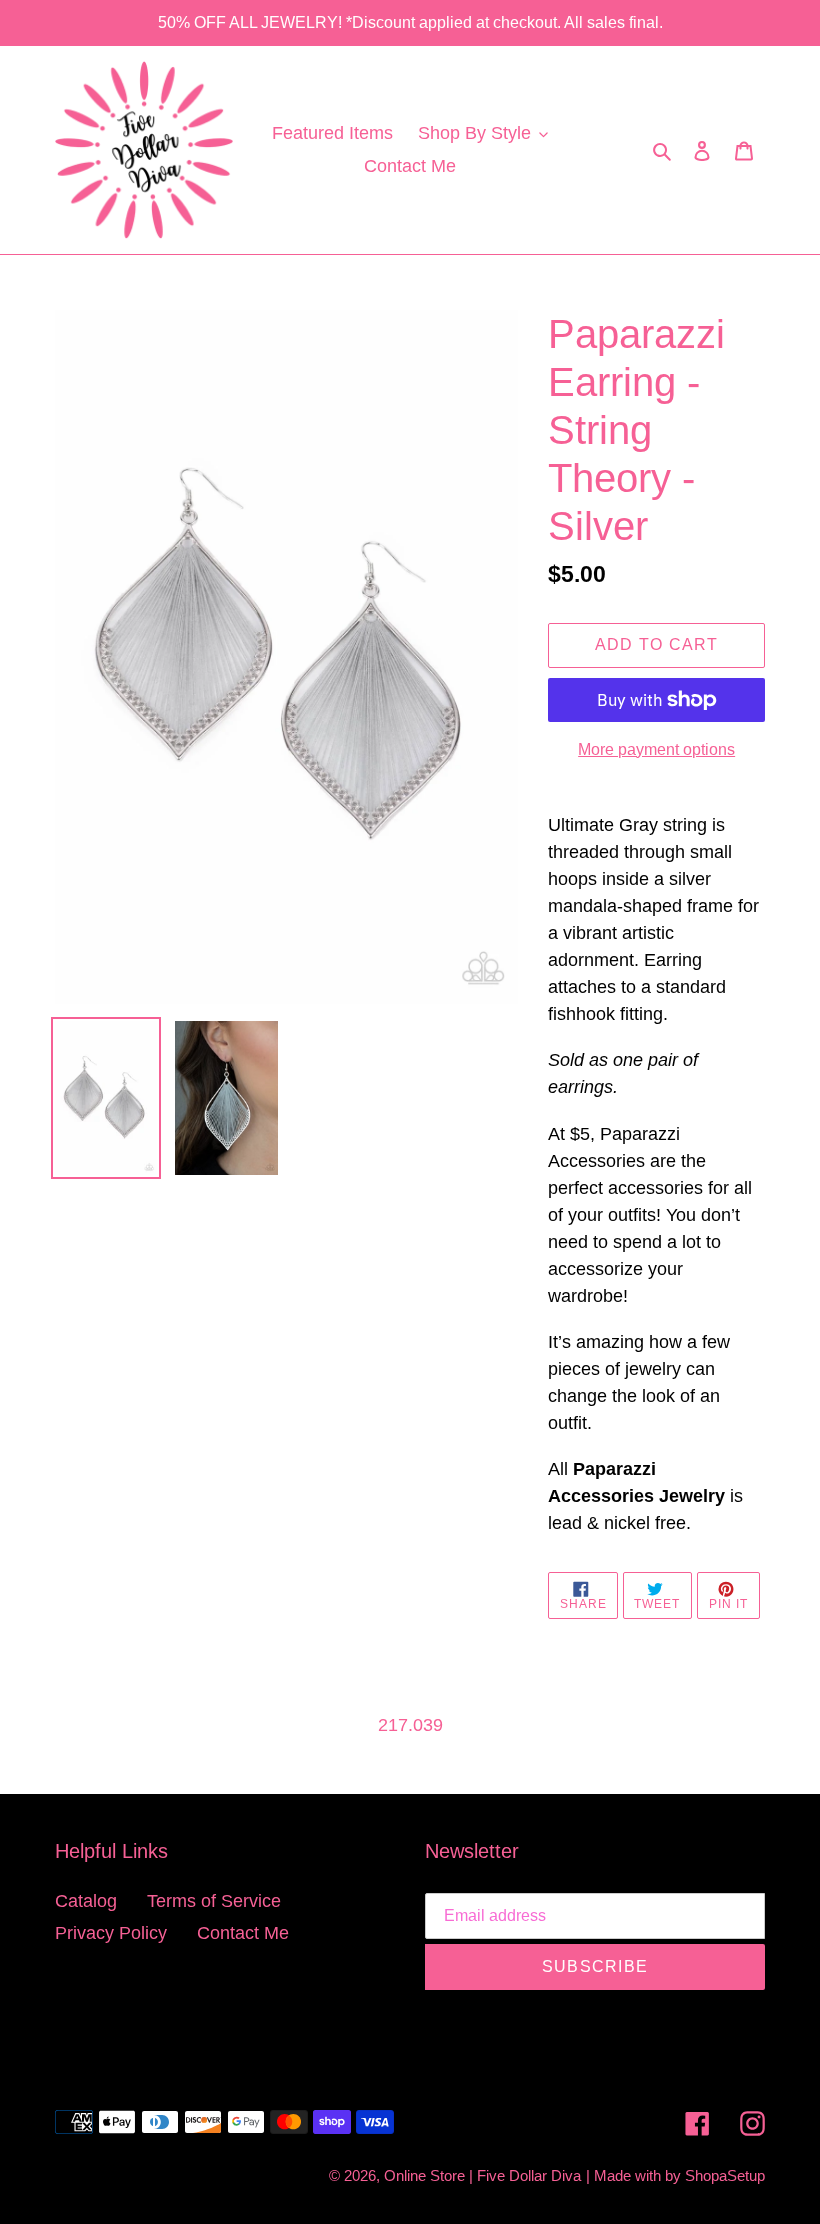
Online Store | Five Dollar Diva (482, 2175)
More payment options (656, 749)
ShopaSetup (725, 2175)
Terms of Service (214, 1901)
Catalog (86, 1901)
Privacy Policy (111, 1933)
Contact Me (243, 1933)
